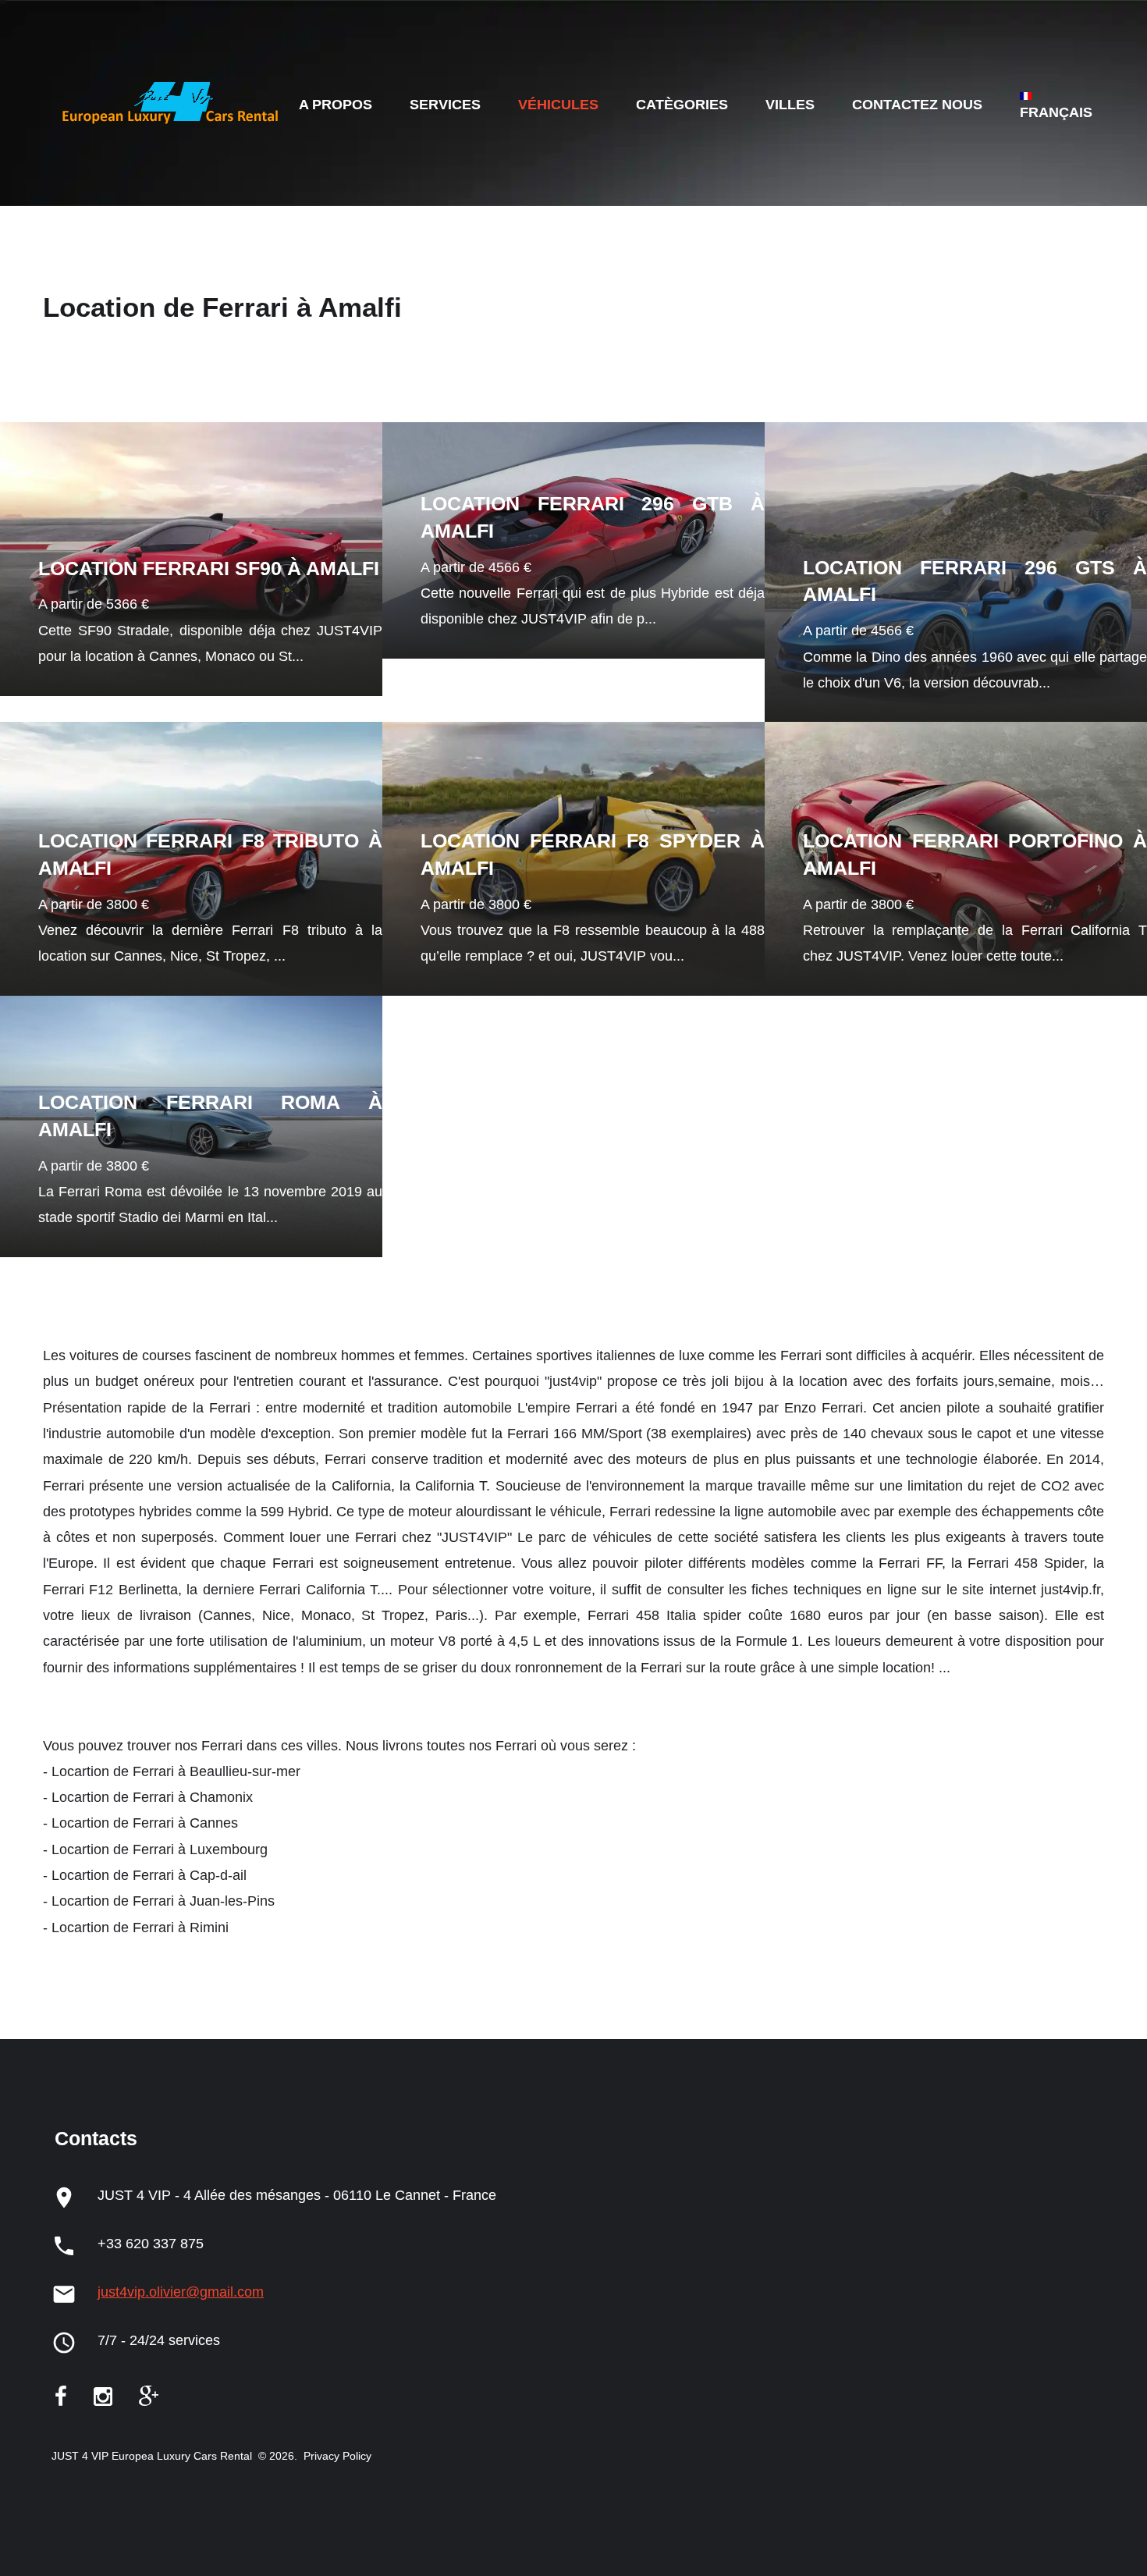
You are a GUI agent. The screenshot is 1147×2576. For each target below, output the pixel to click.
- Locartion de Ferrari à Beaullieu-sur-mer (172, 1771)
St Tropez (393, 1615)
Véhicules (558, 105)
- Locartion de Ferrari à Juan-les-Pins (159, 1901)
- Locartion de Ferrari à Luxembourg (155, 1849)
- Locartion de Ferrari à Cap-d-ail (145, 1875)
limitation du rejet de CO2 (989, 1486)
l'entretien (263, 1381)
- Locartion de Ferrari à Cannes (140, 1823)
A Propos (336, 105)
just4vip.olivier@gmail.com (181, 2292)
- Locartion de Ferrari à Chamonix (148, 1797)
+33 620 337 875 (151, 2244)
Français (1056, 112)
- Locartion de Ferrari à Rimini (136, 1928)
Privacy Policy (336, 2456)
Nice (276, 1615)
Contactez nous (917, 105)
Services (445, 105)
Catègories (682, 105)
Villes (790, 105)
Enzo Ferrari (824, 1408)
